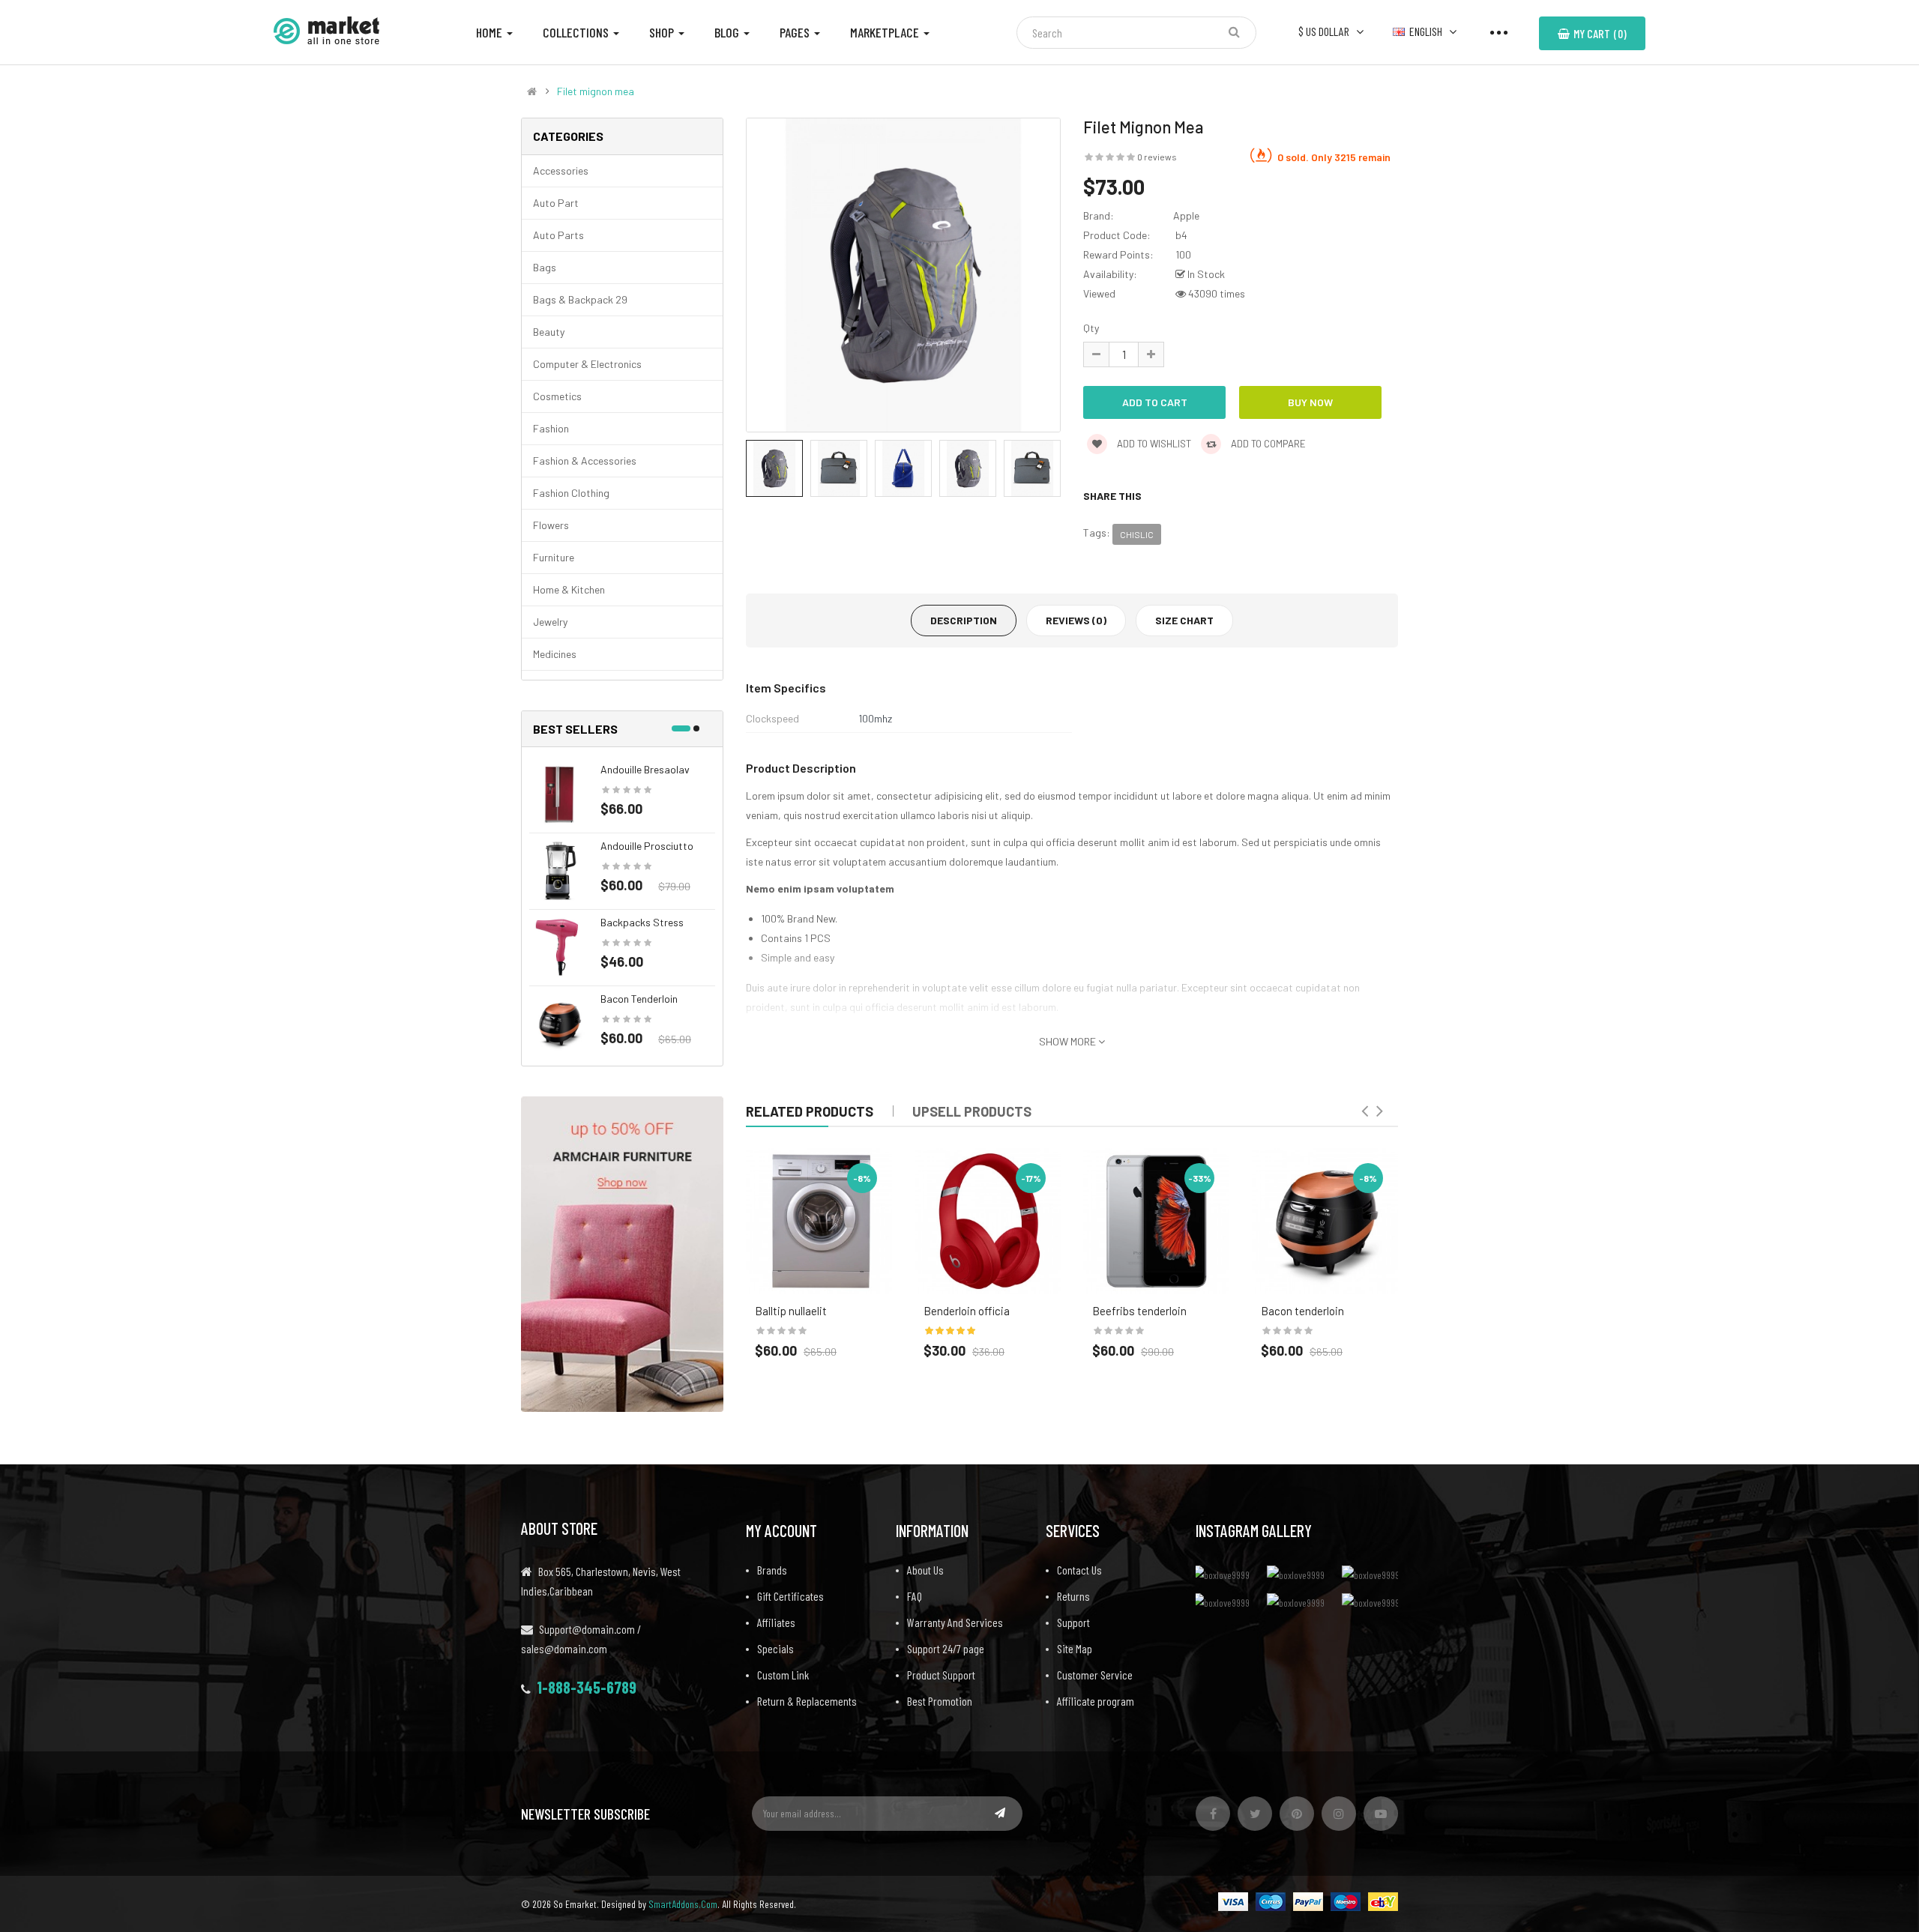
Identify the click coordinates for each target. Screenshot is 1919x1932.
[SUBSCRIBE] (1000, 1813)
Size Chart (1184, 620)
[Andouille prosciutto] (559, 870)
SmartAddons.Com (683, 1904)
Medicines (555, 654)
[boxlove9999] (1226, 1574)
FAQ (915, 1596)
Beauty (549, 332)
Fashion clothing (571, 493)
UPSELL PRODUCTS (972, 1111)
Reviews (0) (1076, 620)
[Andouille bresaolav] (559, 793)
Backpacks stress (642, 922)
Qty (1091, 328)
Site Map (1075, 1648)
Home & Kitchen (569, 589)
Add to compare (1267, 444)
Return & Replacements (807, 1701)
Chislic (1137, 534)
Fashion (551, 428)
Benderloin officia (967, 1311)
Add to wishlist (1153, 444)
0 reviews (1157, 157)
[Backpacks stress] (559, 946)
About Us (925, 1570)
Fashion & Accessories (585, 461)
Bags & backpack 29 (580, 299)
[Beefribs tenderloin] (1156, 1221)
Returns (1073, 1596)
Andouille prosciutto (647, 846)
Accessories (561, 170)
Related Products (810, 1111)
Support (1073, 1622)
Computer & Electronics (587, 364)
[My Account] (1499, 31)
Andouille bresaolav (645, 769)
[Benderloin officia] (988, 1221)
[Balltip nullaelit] (819, 1221)
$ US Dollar (1326, 31)
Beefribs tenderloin (1139, 1311)
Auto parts (558, 235)
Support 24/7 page (946, 1648)
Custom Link (783, 1675)
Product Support (941, 1675)
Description (964, 620)
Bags (545, 267)
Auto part (556, 203)
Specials (775, 1648)
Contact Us (1079, 1570)
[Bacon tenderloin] (559, 1023)
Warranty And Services (955, 1622)
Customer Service (1095, 1675)
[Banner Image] (622, 1253)
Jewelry (550, 622)
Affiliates (776, 1622)
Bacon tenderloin (639, 999)
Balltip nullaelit (791, 1311)
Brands (772, 1570)
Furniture (554, 557)
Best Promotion (940, 1701)
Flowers (551, 525)
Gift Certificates (790, 1596)
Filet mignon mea (596, 91)
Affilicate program (1096, 1701)
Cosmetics (557, 396)
